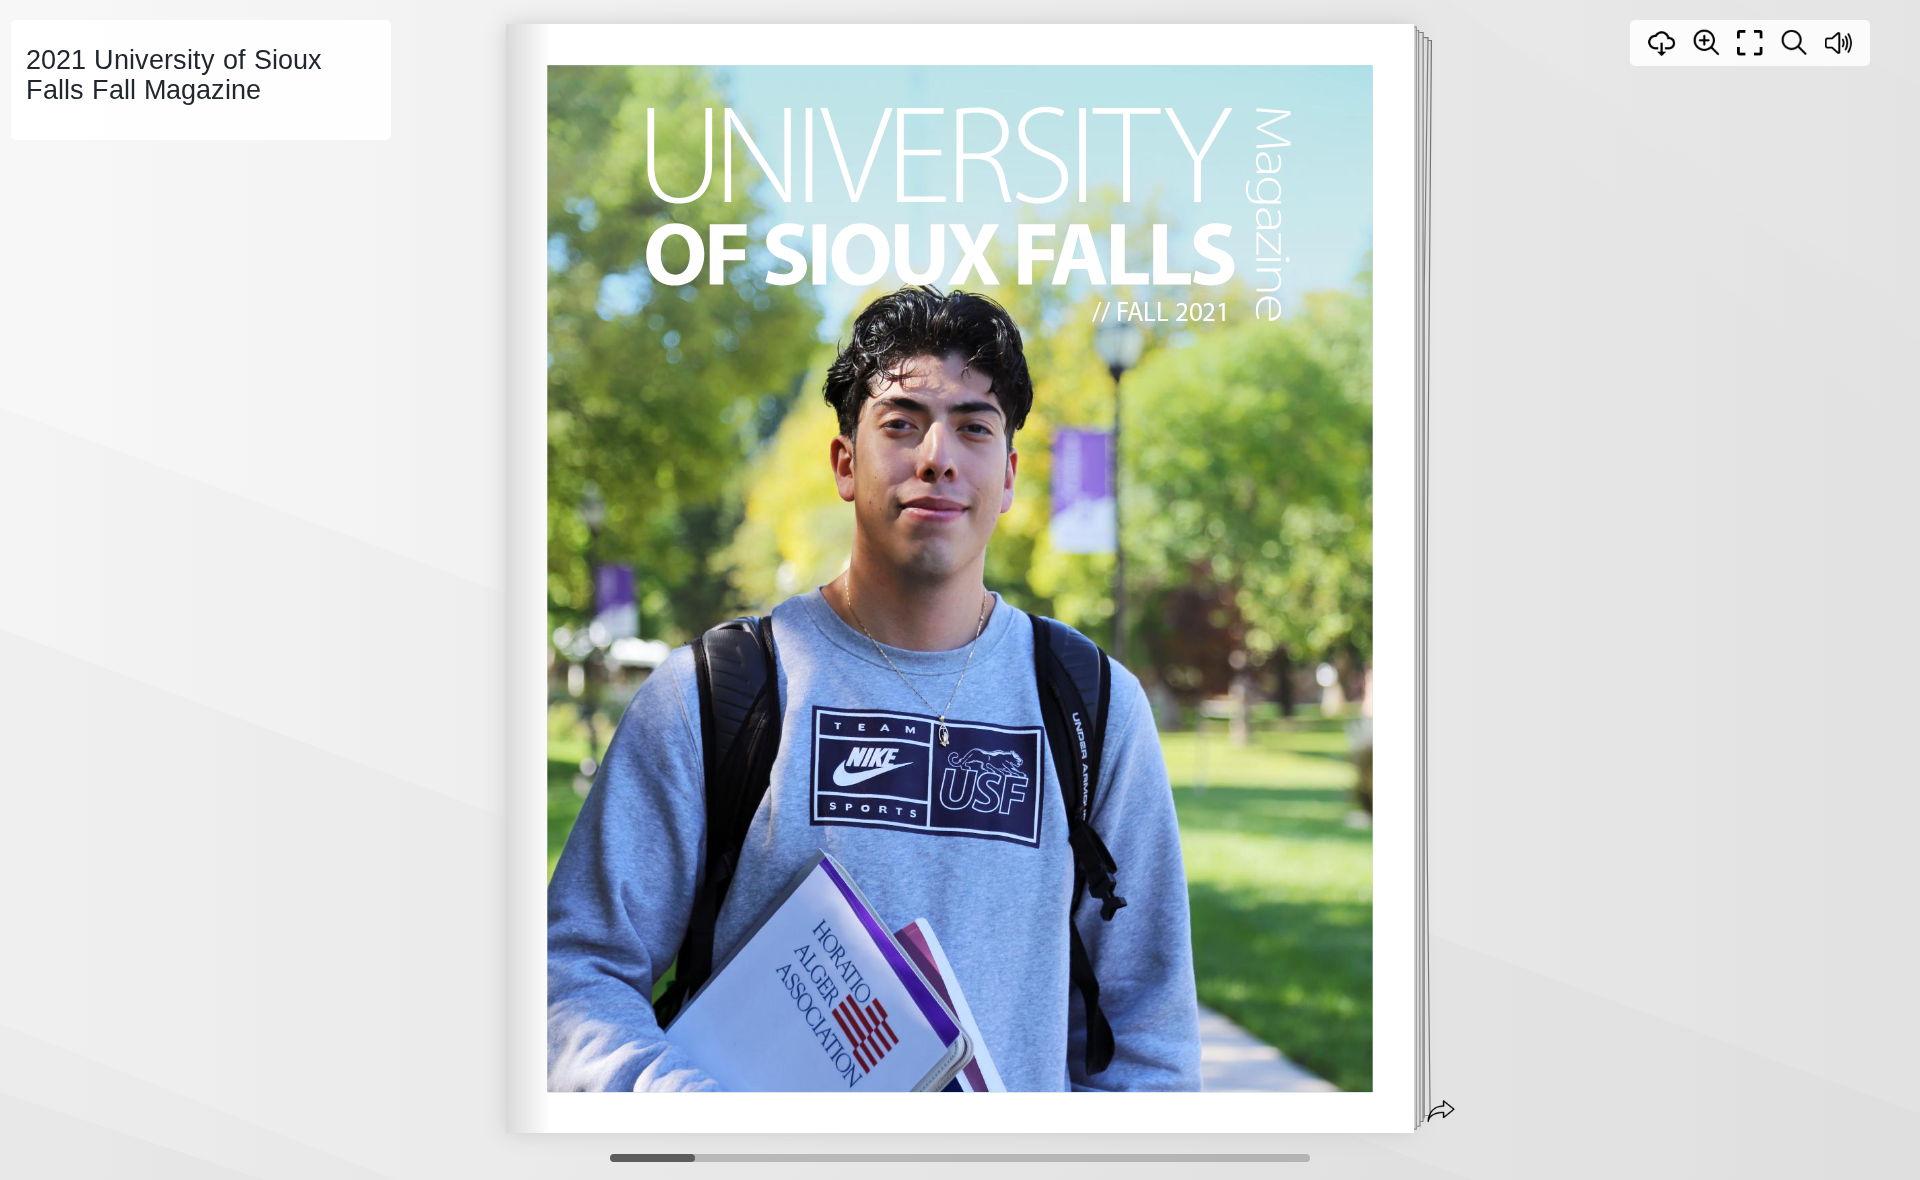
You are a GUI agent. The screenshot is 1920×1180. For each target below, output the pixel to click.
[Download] (1662, 43)
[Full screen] (1750, 43)
